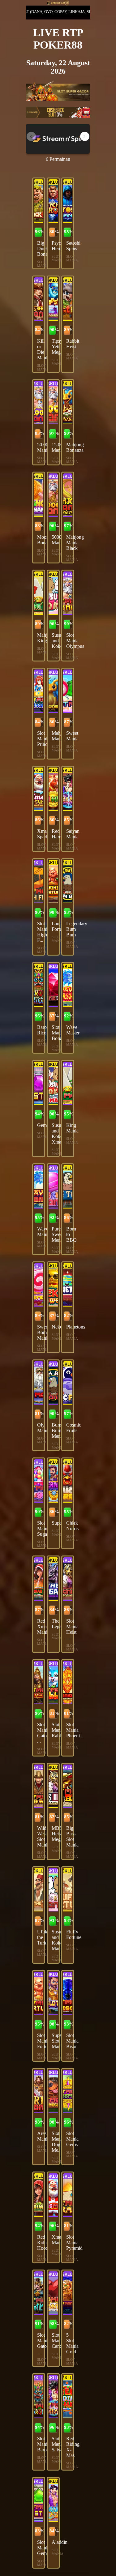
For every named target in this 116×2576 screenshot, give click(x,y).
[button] (85, 136)
